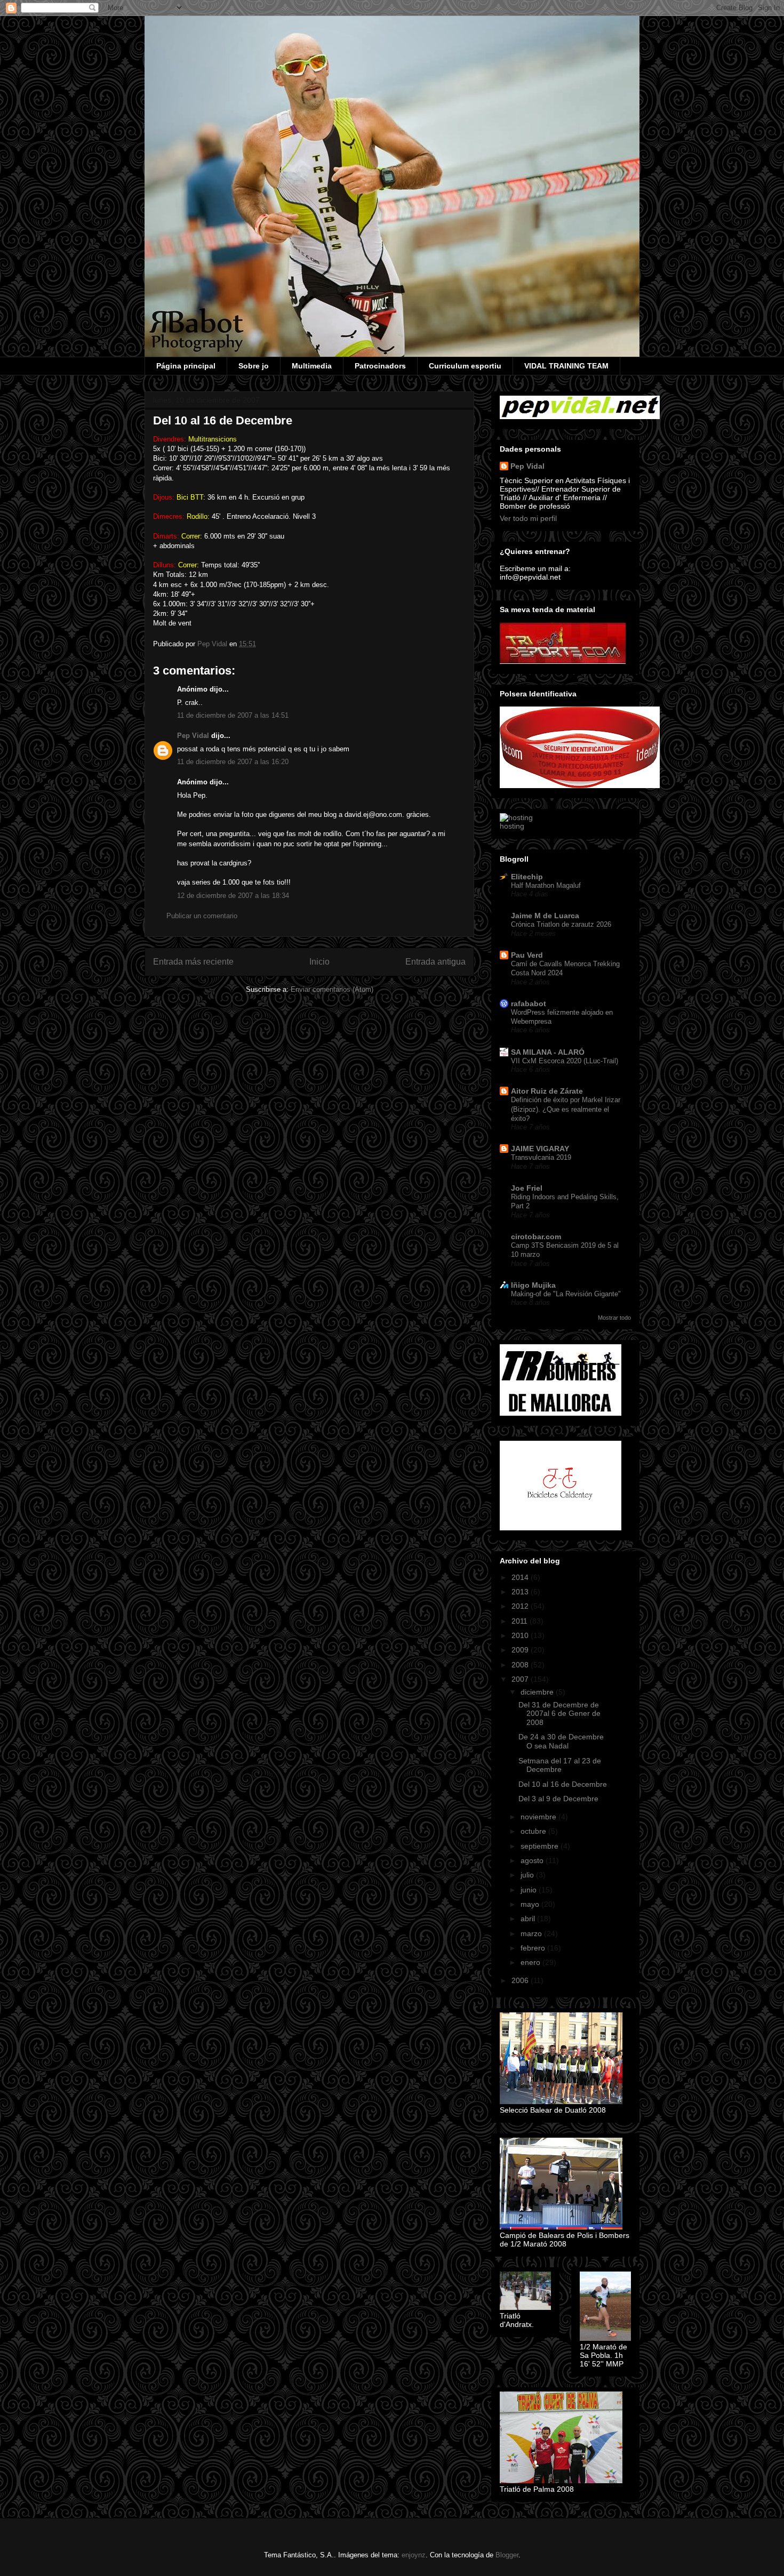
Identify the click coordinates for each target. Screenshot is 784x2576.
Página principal (186, 366)
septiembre (541, 1846)
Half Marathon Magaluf (546, 885)
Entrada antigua (435, 962)
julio (528, 1875)
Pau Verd (527, 955)
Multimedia (312, 366)
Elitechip (527, 877)
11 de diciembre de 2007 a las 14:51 (233, 715)
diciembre (538, 1692)
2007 (521, 1679)
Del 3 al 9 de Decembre (558, 1799)
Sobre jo (254, 366)
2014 (521, 1577)
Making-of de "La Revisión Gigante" (566, 1294)
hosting (512, 826)
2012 (521, 1606)
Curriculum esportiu (465, 366)
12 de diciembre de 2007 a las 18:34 (233, 896)
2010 (521, 1635)
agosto (533, 1860)
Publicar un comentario (202, 916)
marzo (532, 1933)
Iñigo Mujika (533, 1285)
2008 (521, 1665)
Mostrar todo (614, 1318)
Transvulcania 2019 (541, 1157)
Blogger (507, 2555)
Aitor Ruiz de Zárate (547, 1091)
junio (530, 1890)
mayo (531, 1904)
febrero (534, 1948)
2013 (521, 1592)
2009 (521, 1650)
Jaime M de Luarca (545, 916)
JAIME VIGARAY (540, 1149)
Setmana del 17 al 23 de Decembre (560, 1765)
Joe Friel (527, 1188)
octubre (534, 1831)
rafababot (529, 1004)
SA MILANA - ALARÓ (548, 1052)
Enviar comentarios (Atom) (332, 989)
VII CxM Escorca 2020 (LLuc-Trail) (565, 1061)
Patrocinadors (380, 366)
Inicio (319, 962)
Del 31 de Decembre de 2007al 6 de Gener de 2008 (559, 1714)
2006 (521, 1980)
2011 (521, 1621)
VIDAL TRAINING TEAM (566, 366)
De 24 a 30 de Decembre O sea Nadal (561, 1741)
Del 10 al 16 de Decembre (563, 1784)
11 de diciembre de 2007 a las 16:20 (233, 762)
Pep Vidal (193, 736)
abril (529, 1919)
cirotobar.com (536, 1237)
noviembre (539, 1817)
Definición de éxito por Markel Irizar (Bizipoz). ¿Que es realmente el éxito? (566, 1109)
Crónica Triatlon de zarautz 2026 (561, 924)
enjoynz (414, 2555)
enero (531, 1962)
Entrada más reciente (193, 962)
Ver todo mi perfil (528, 518)
